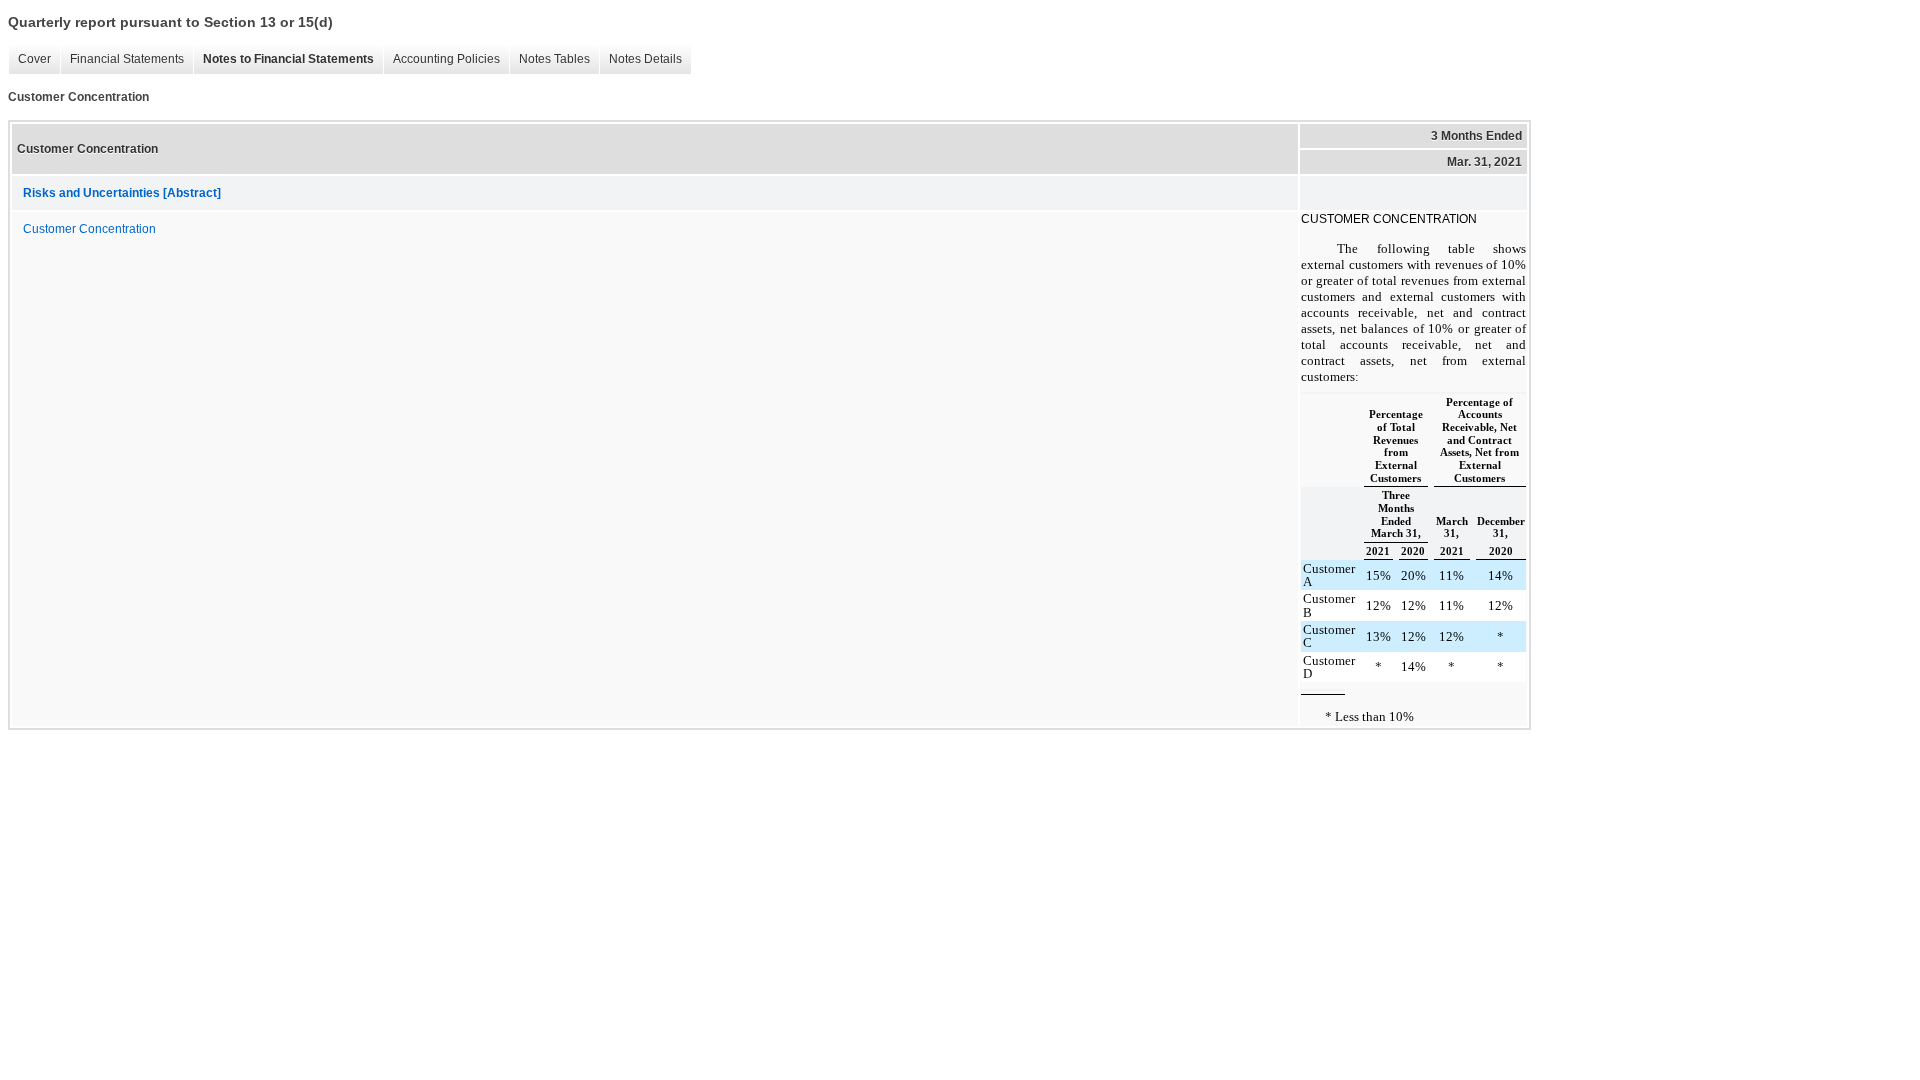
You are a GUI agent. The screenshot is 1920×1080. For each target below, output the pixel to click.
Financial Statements (127, 59)
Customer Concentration (89, 229)
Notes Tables (554, 59)
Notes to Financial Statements (288, 59)
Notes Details (645, 59)
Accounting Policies (446, 59)
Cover (34, 59)
